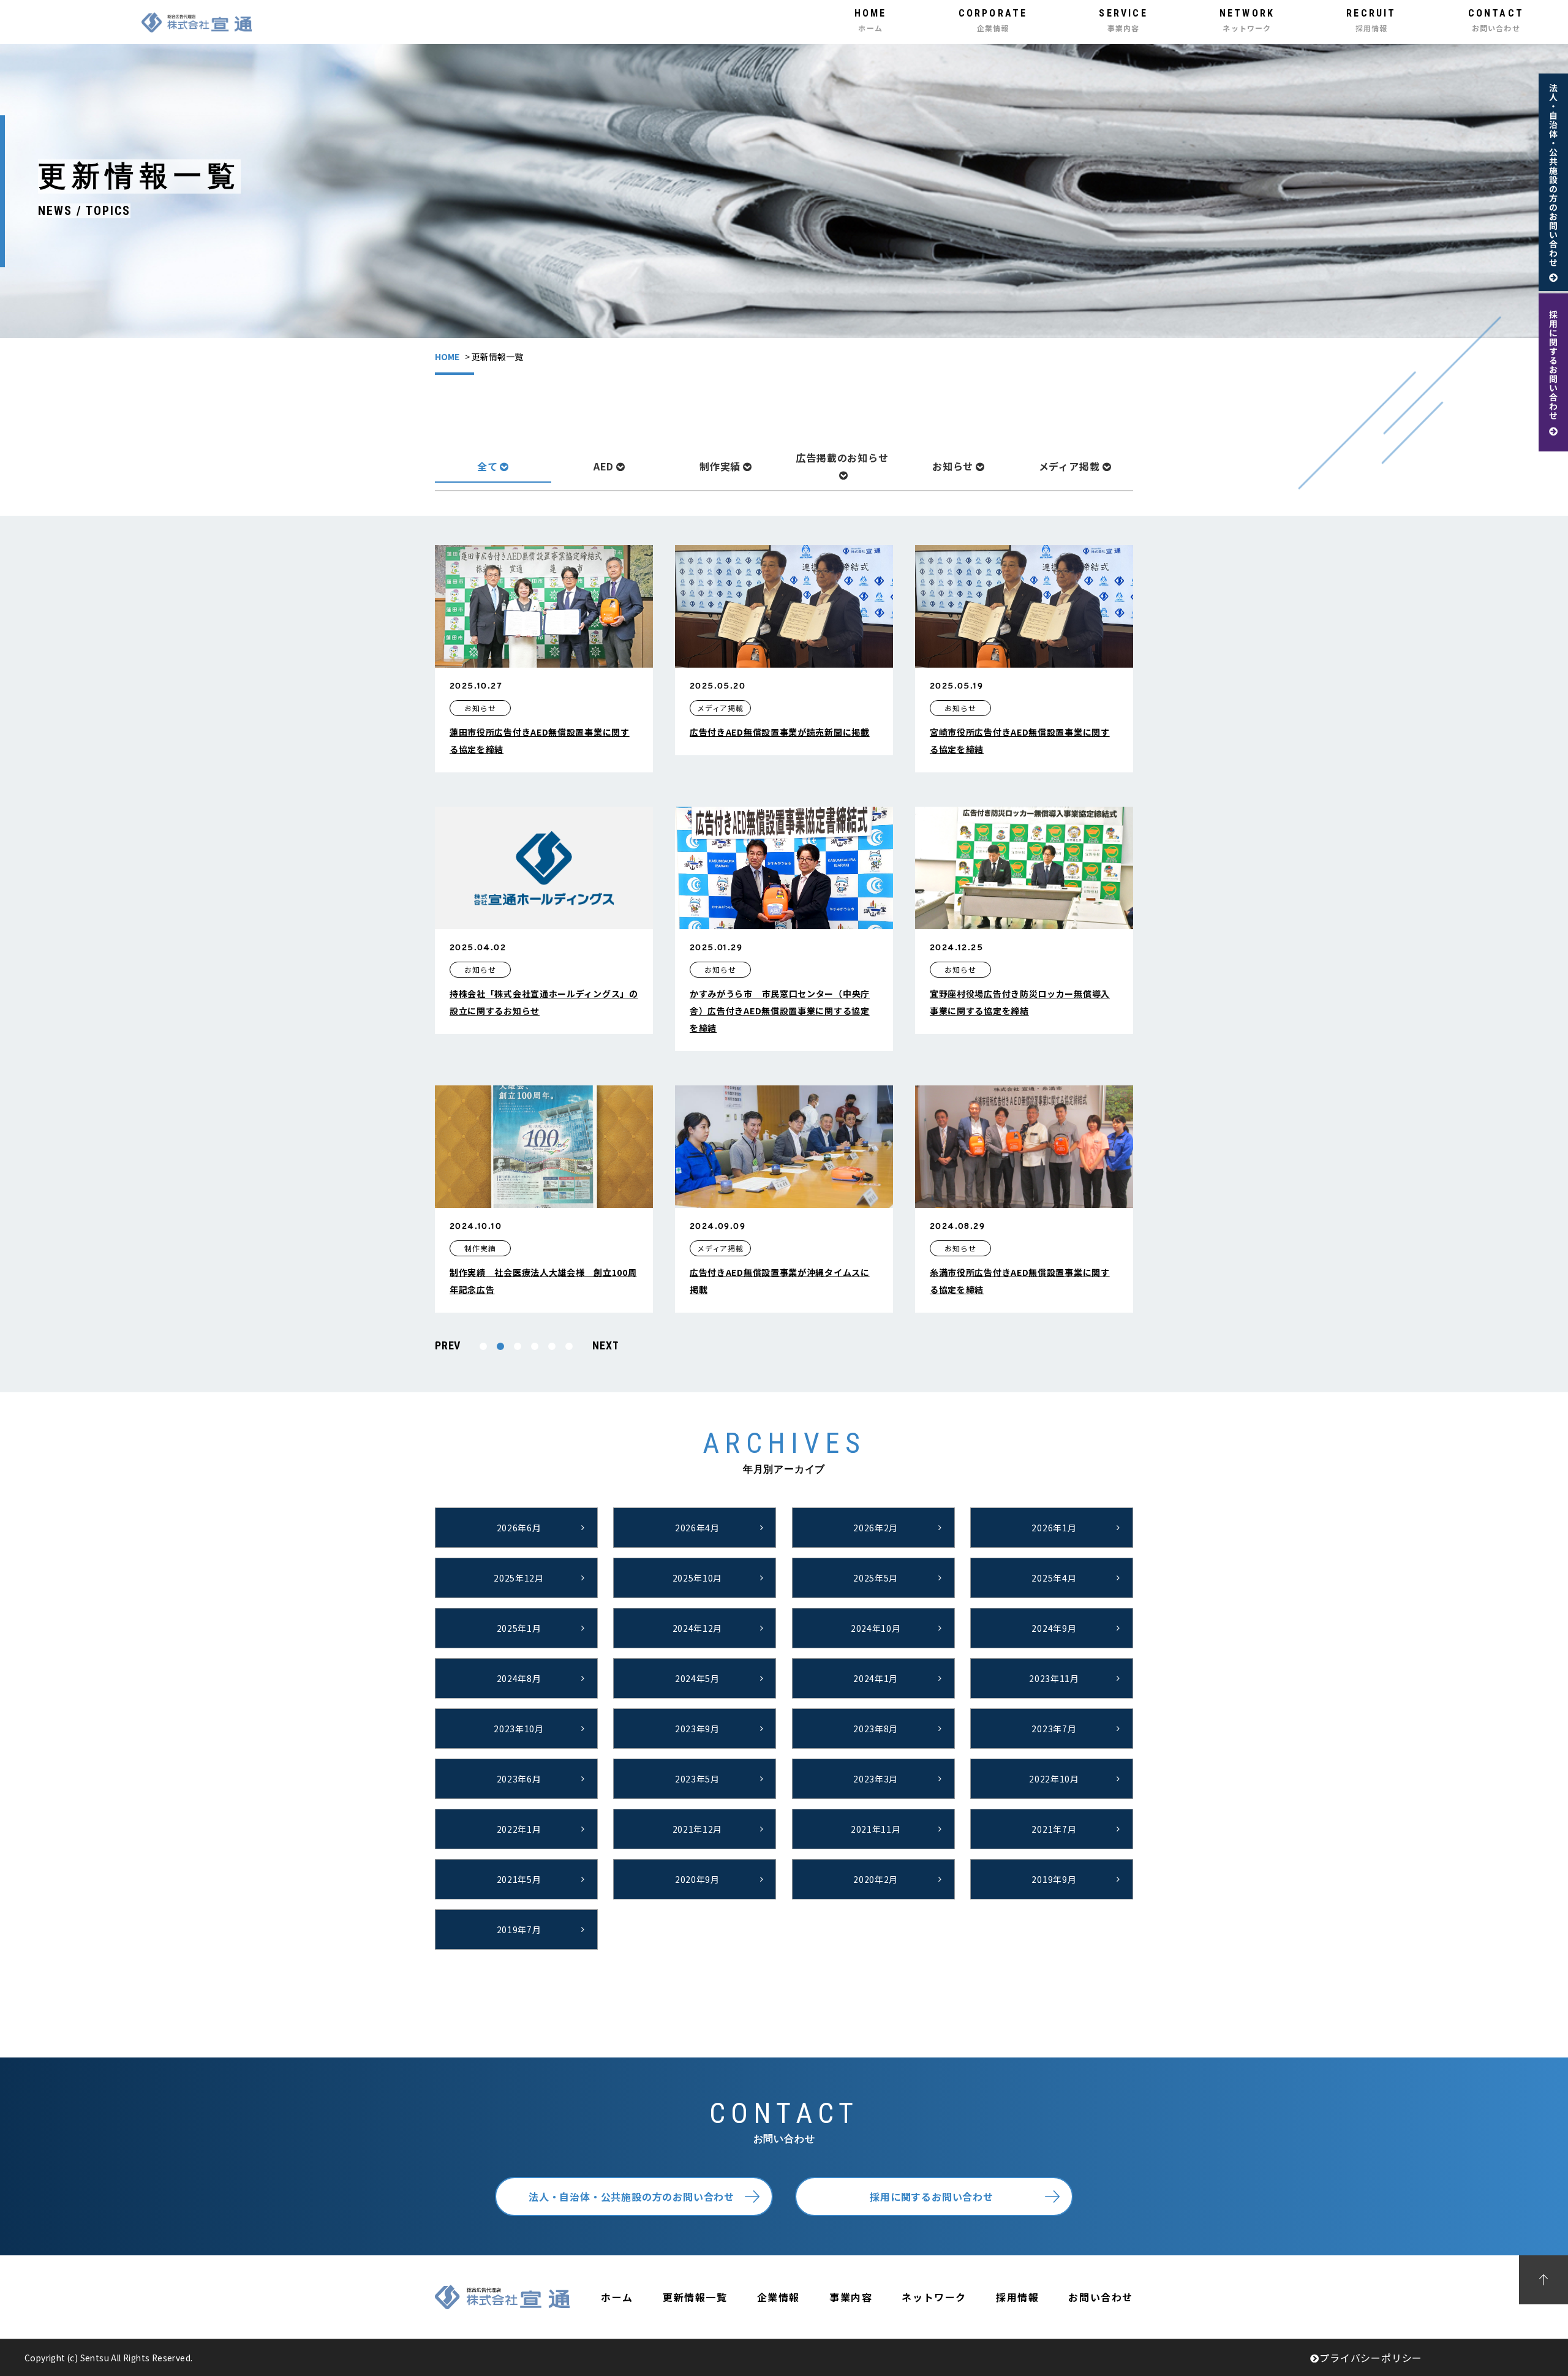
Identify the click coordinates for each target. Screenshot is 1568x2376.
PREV (448, 1345)
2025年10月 (698, 1578)
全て (488, 466)
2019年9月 (1054, 1879)
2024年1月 (876, 1678)
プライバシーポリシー (1371, 2358)
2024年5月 (697, 1678)
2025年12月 (519, 1578)
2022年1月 (519, 1829)
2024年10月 (876, 1628)
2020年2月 (876, 1879)
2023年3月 (876, 1779)
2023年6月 (519, 1779)
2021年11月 (876, 1829)
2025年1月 (519, 1628)
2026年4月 (697, 1528)
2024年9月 (1054, 1628)
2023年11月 (1054, 1678)
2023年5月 (697, 1779)
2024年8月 (519, 1678)
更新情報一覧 (695, 2297)
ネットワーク (934, 2297)
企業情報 (778, 2297)
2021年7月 (1054, 1829)
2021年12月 (698, 1829)
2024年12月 (698, 1628)
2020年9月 (697, 1879)
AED (604, 466)
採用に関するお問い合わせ (932, 2197)
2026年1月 (1054, 1528)
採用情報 (1017, 2297)
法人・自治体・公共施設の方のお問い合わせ (631, 2197)
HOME (447, 356)
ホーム (617, 2297)
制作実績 (720, 466)
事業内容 (851, 2297)
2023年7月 (1054, 1729)
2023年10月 (519, 1729)
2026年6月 (519, 1528)
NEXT (605, 1345)
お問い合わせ (1101, 2297)
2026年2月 (876, 1528)
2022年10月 (1054, 1779)
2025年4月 (1054, 1578)
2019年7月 (519, 1929)
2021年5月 (519, 1879)
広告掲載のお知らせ (842, 458)
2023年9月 (697, 1729)
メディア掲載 (1069, 466)
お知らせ (953, 466)
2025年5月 (876, 1578)
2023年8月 (876, 1729)
